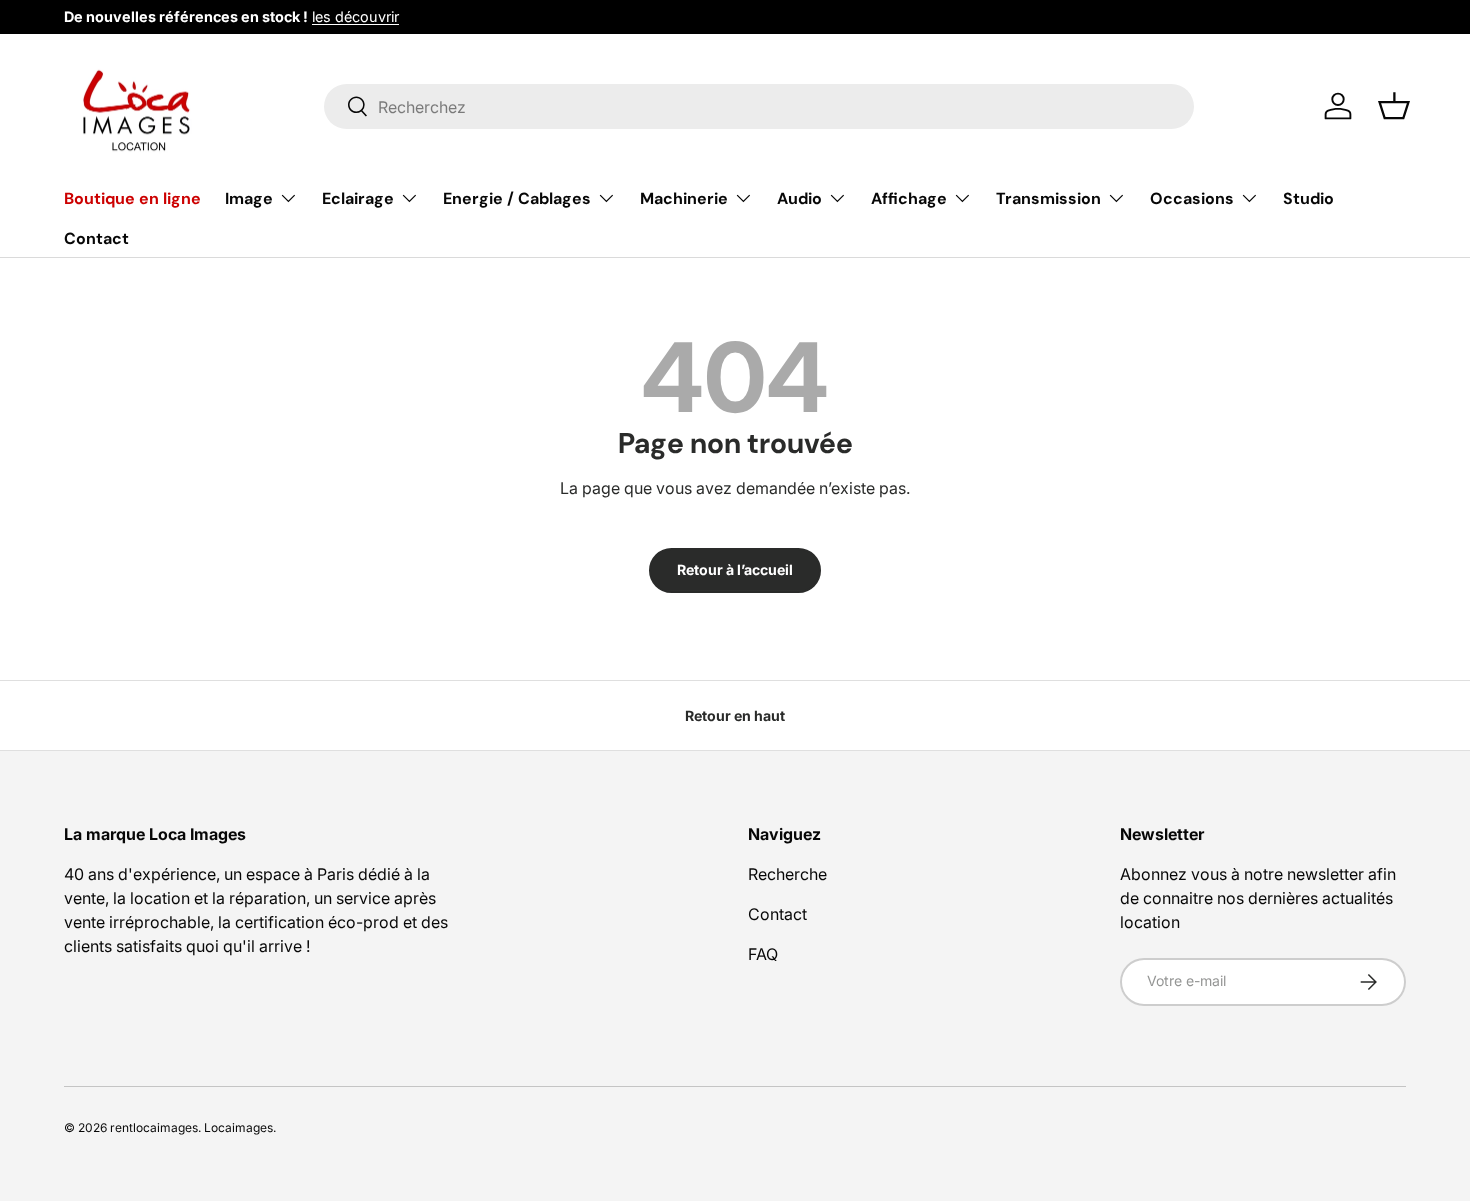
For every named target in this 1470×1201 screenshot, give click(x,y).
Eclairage (358, 198)
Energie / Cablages (517, 198)
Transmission (1048, 198)
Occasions (1192, 198)
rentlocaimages (154, 1127)
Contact (96, 237)
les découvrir (355, 16)
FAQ (763, 954)
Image (249, 198)
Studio (1308, 198)
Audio (799, 198)
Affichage (909, 198)
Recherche (787, 874)
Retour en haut (735, 715)
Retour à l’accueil (735, 569)
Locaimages (238, 1127)
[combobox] (759, 106)
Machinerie (684, 198)
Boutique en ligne (132, 198)
